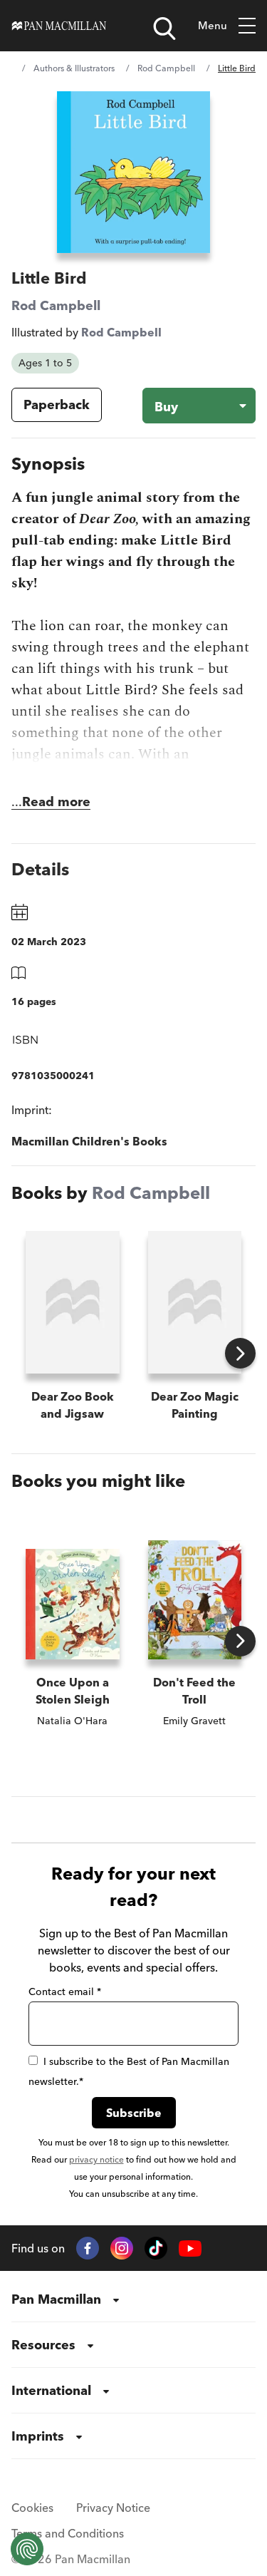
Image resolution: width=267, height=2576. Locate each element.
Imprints (38, 2436)
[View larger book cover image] (133, 172)
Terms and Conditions (68, 2533)
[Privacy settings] (27, 2549)
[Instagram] (122, 2248)
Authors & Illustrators (74, 68)
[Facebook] (88, 2248)
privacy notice (96, 2159)
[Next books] (240, 1353)
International (51, 2390)
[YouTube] (190, 2248)
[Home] (59, 26)
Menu (213, 25)
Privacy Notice (113, 2508)
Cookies (32, 2508)
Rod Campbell (166, 68)
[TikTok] (156, 2248)
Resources (43, 2345)
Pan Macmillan (56, 2299)
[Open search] (164, 29)
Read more (56, 802)
